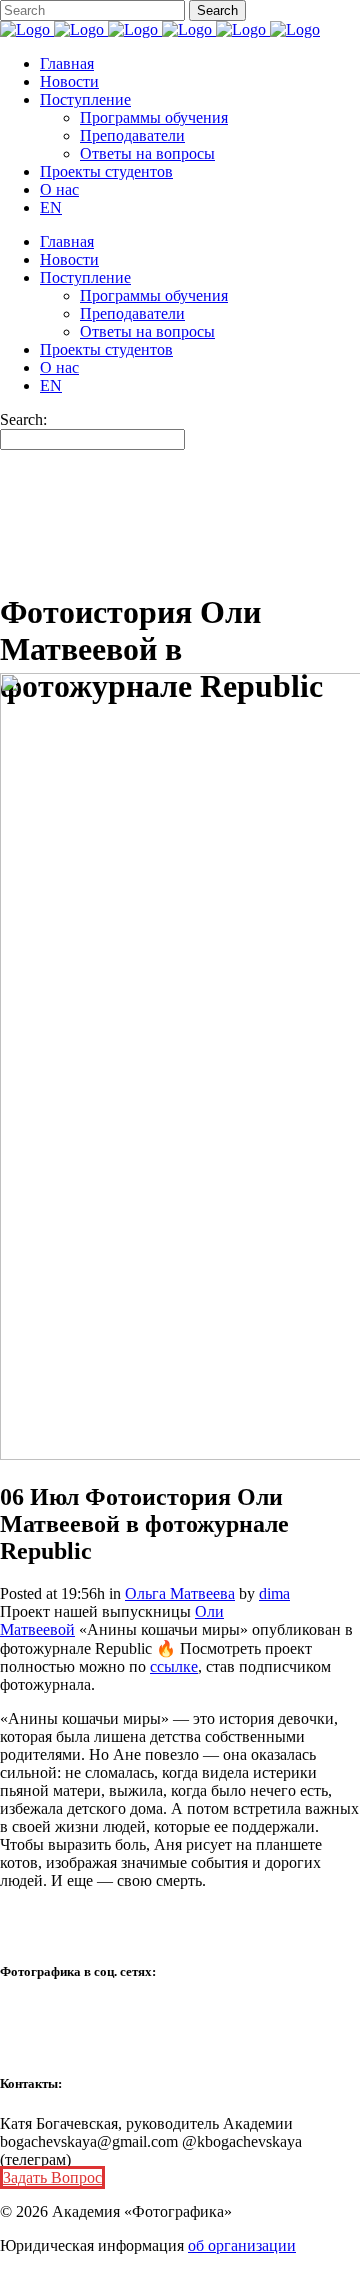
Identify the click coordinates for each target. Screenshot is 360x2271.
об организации (242, 2245)
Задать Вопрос (52, 2177)
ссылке (174, 1666)
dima (274, 1593)
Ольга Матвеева (180, 1593)
